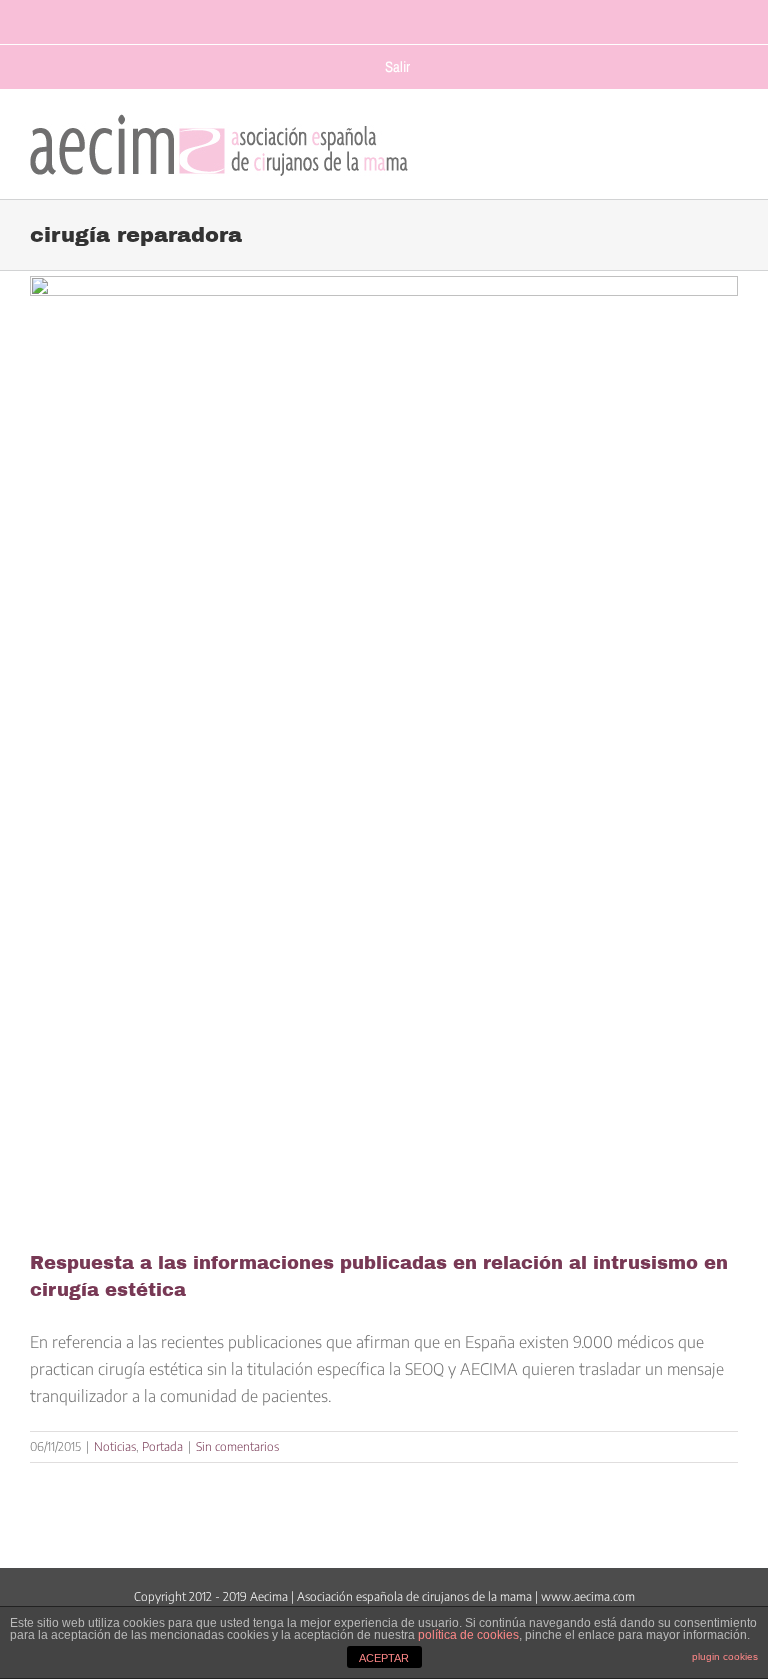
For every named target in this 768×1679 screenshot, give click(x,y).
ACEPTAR (384, 1658)
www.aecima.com (588, 1596)
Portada (162, 1446)
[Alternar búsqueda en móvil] (689, 140)
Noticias (115, 1446)
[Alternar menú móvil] (728, 140)
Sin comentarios (237, 1446)
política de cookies (468, 1635)
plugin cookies (725, 1656)
